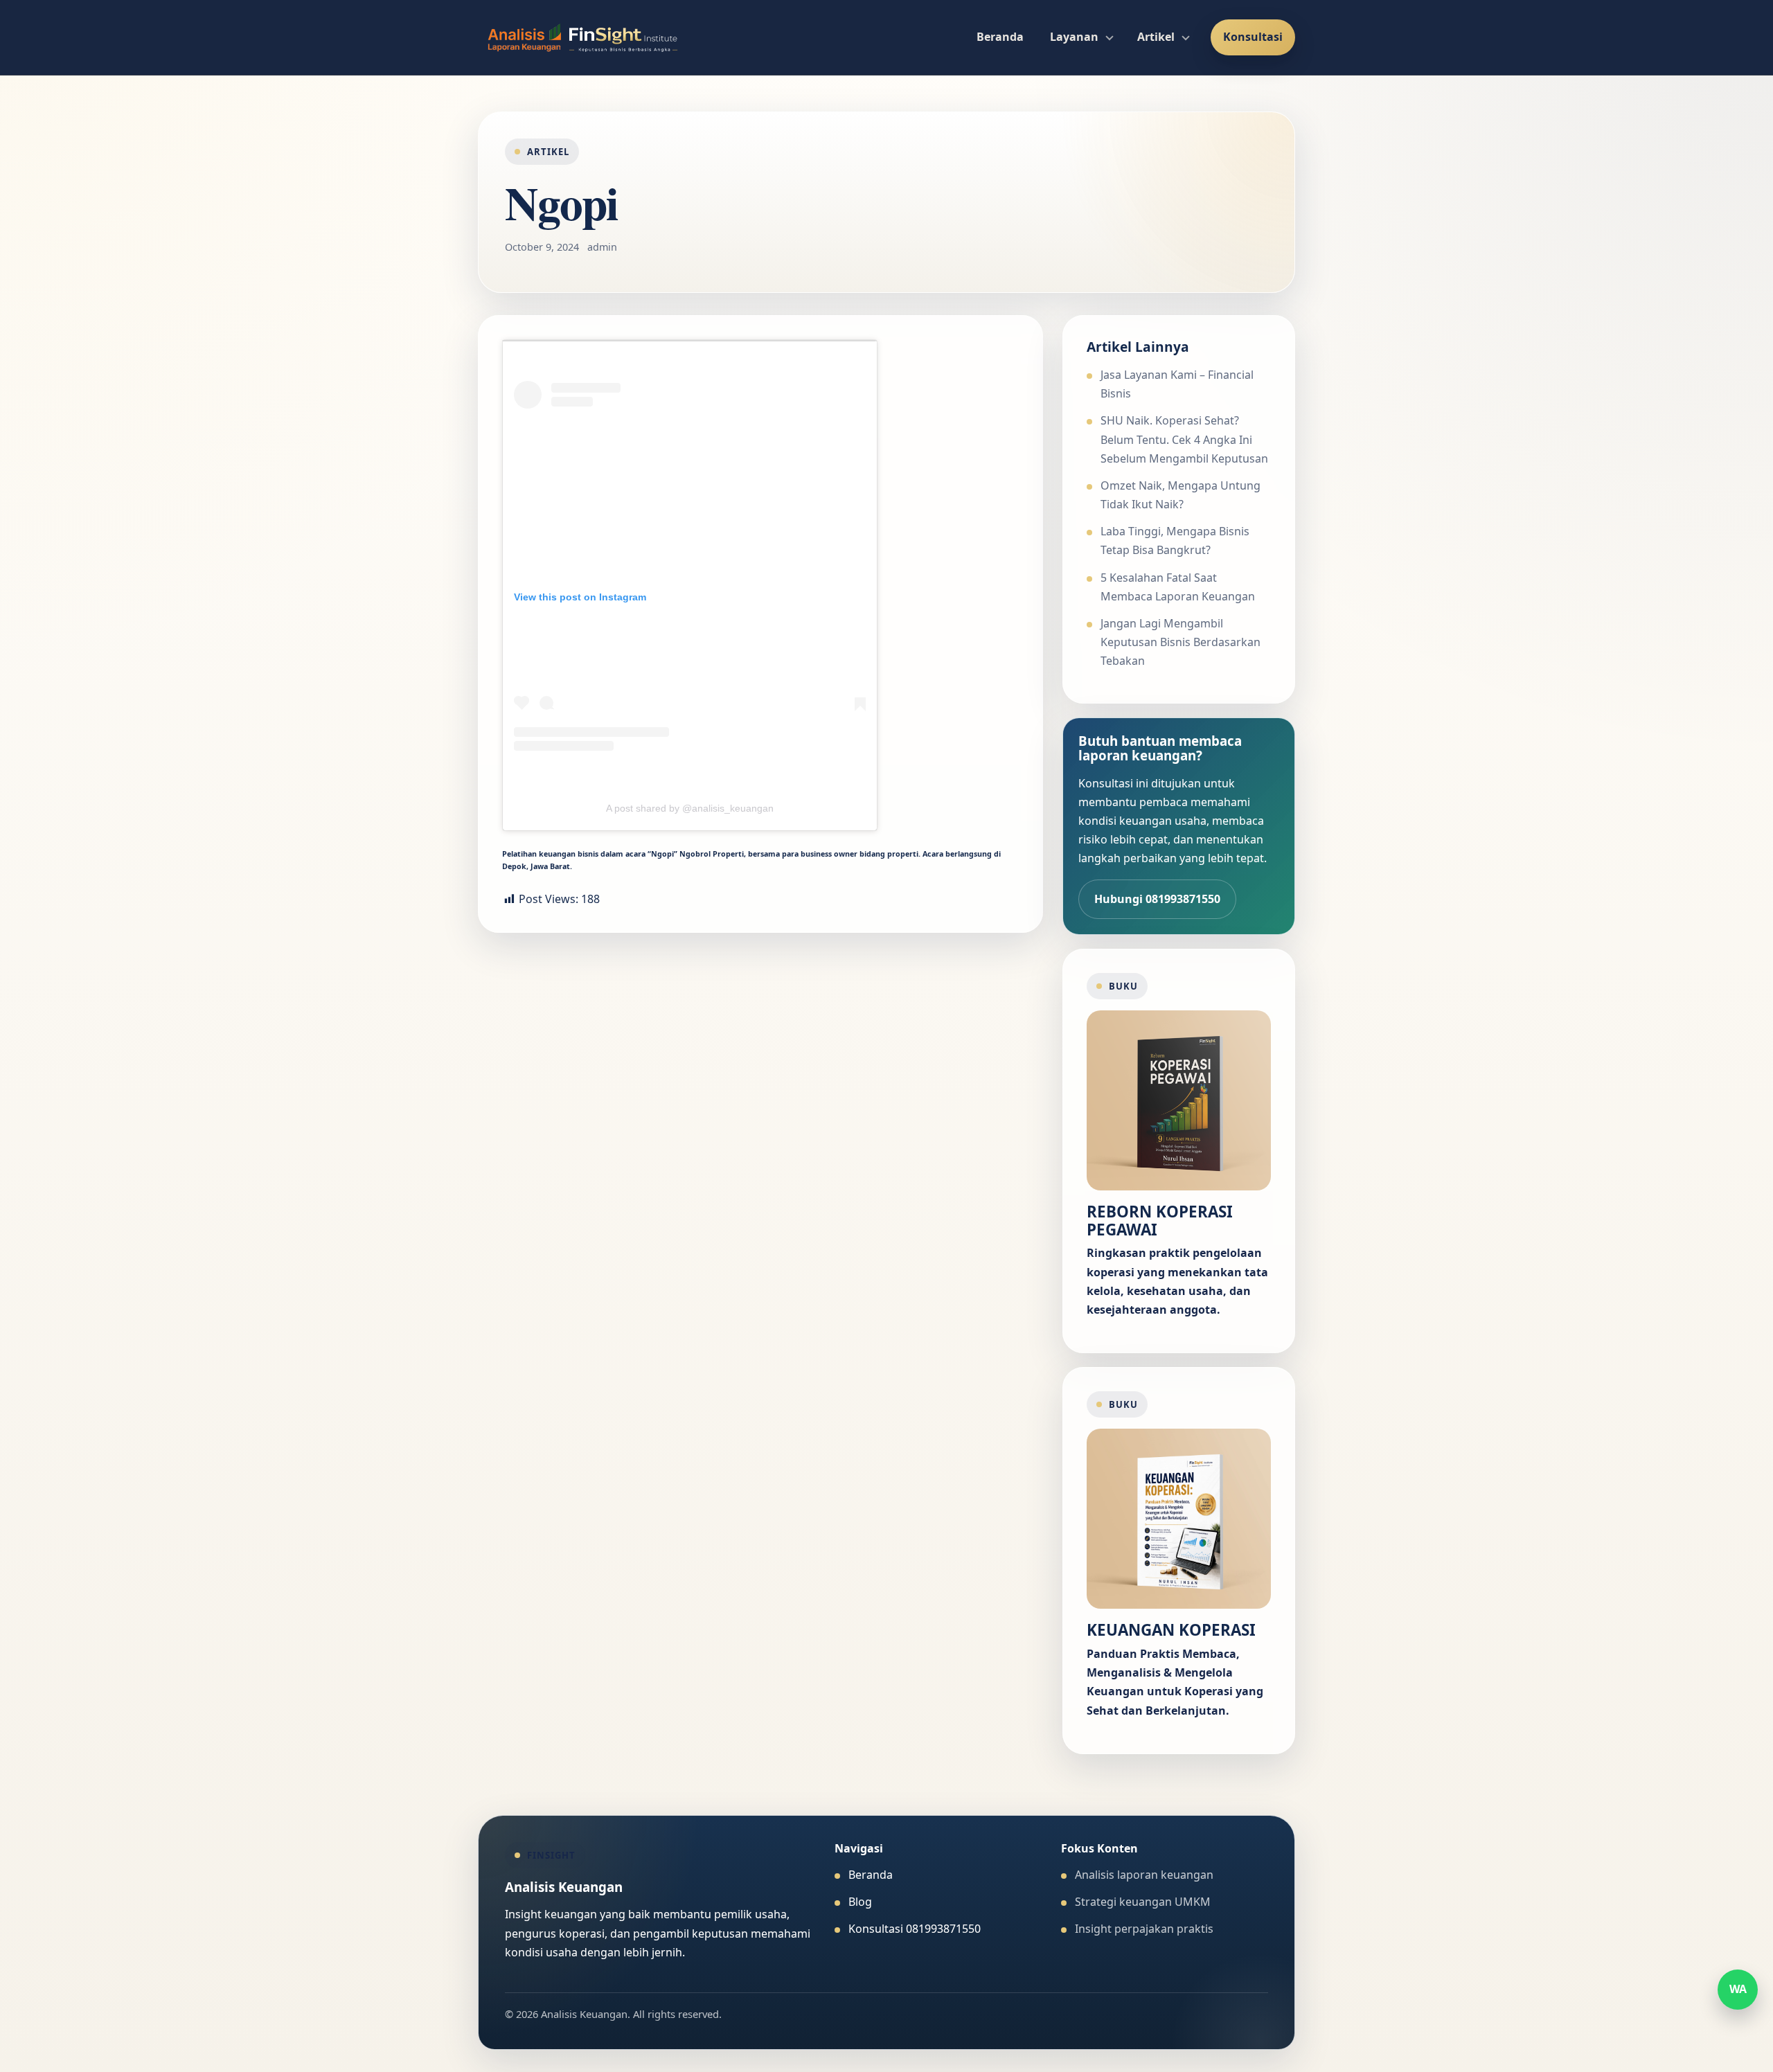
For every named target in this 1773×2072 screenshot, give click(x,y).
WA (1738, 1989)
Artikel (1156, 37)
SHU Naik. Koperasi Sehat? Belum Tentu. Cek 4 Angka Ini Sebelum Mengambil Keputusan (1184, 439)
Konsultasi (1253, 37)
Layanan (1074, 37)
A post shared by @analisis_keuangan (690, 808)
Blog (860, 1902)
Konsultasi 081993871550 (915, 1929)
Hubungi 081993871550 (1157, 899)
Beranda (1000, 37)
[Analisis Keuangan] (583, 37)
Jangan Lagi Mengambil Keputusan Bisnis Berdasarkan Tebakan (1180, 642)
